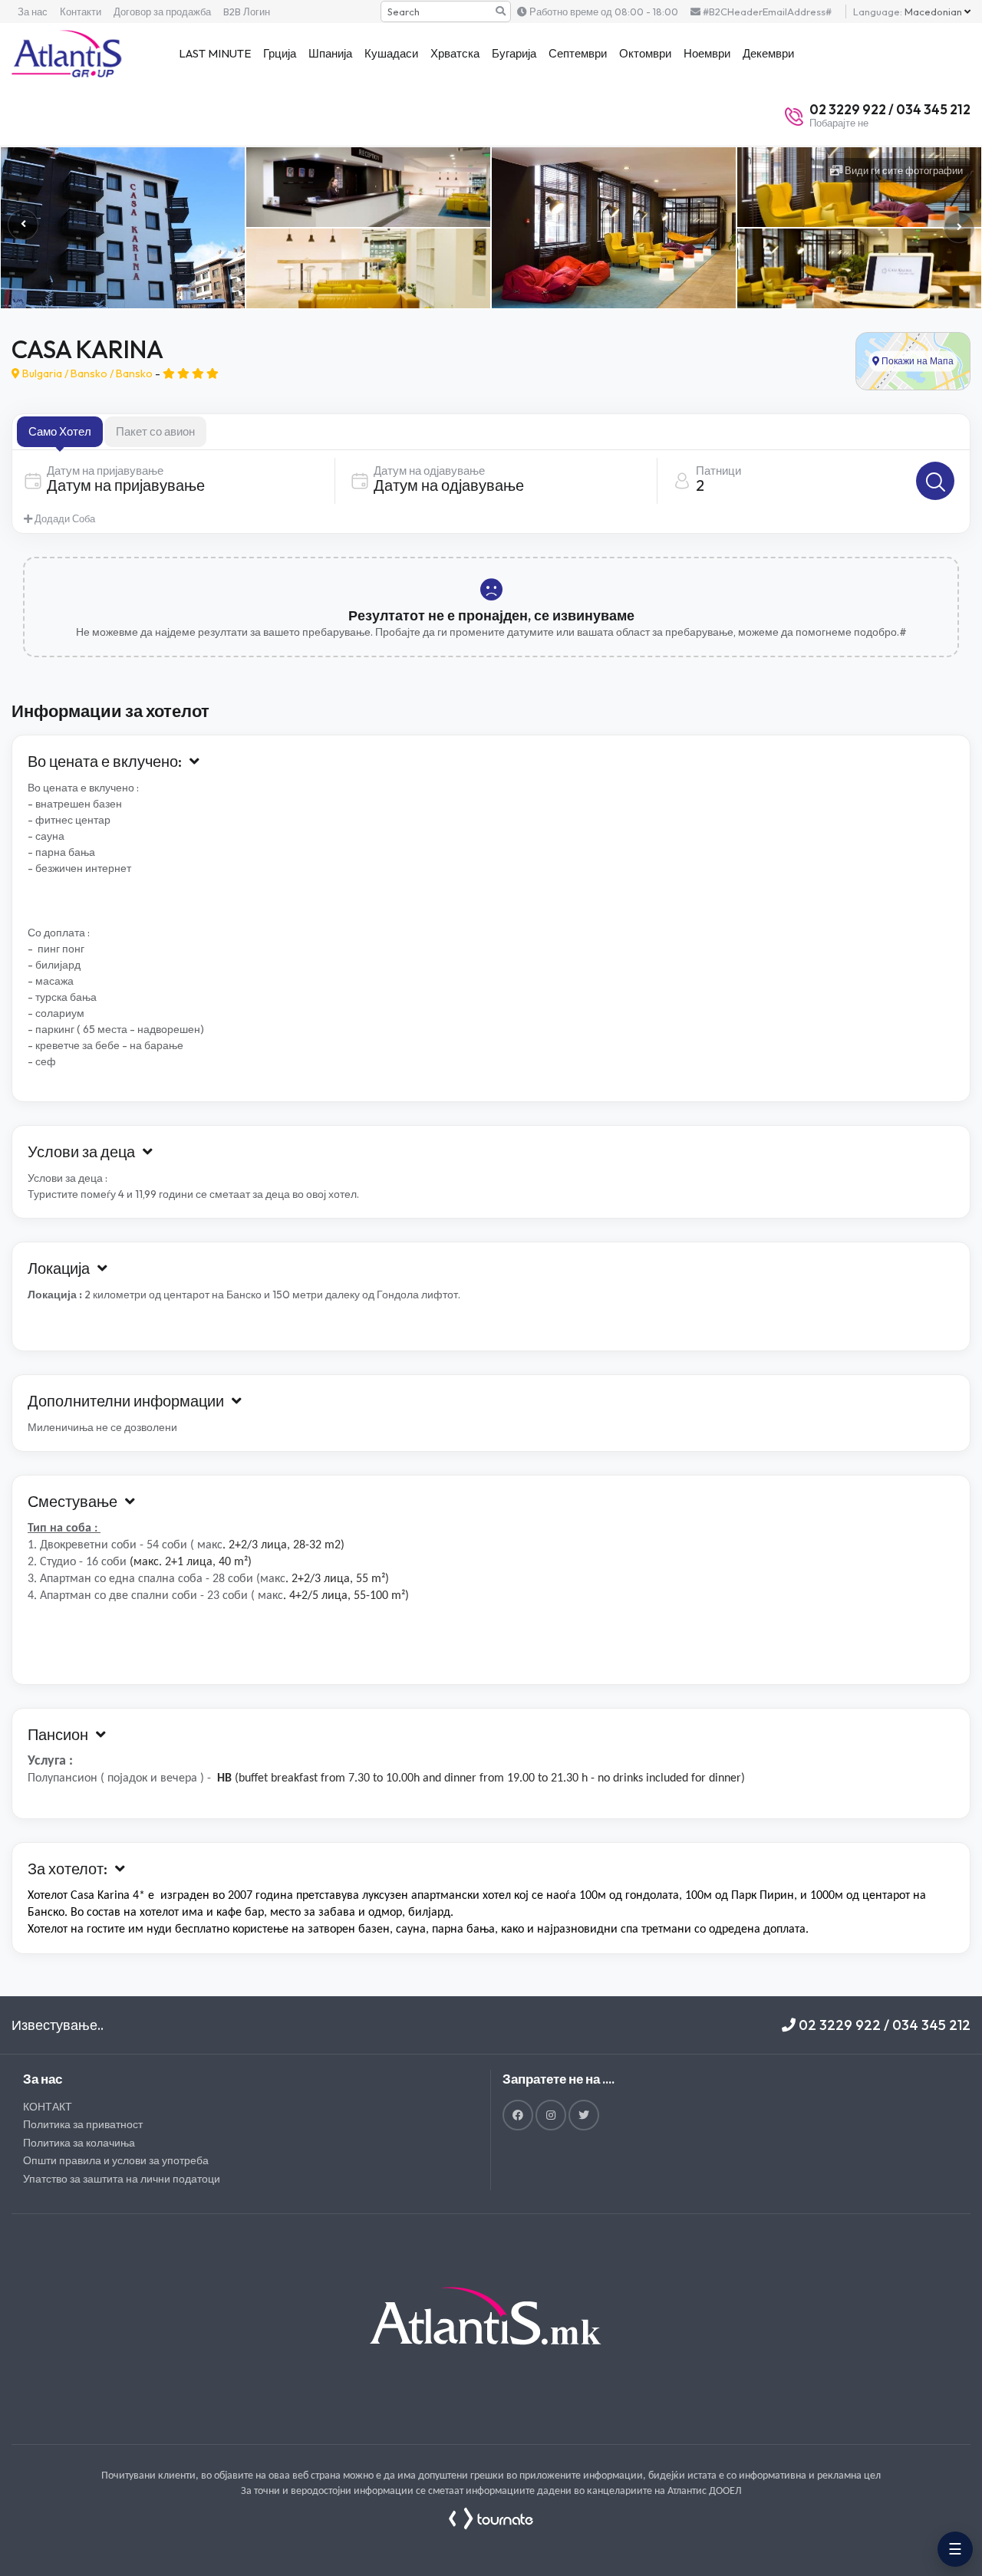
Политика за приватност (83, 2124)
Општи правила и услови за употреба (116, 2160)
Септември (578, 53)
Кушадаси (391, 53)
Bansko (89, 373)
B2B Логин (247, 12)
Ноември (707, 53)
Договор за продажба (162, 12)
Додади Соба (64, 518)
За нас (33, 12)
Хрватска (455, 53)
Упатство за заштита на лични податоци (122, 2179)
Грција (280, 53)
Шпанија (330, 53)
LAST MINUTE (215, 53)
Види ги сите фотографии (903, 170)
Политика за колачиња (79, 2143)
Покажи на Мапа (916, 360)
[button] (959, 228)
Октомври (645, 53)
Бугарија (514, 53)
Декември (768, 53)
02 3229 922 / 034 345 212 (883, 2025)
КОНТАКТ (48, 2107)
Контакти (81, 12)
